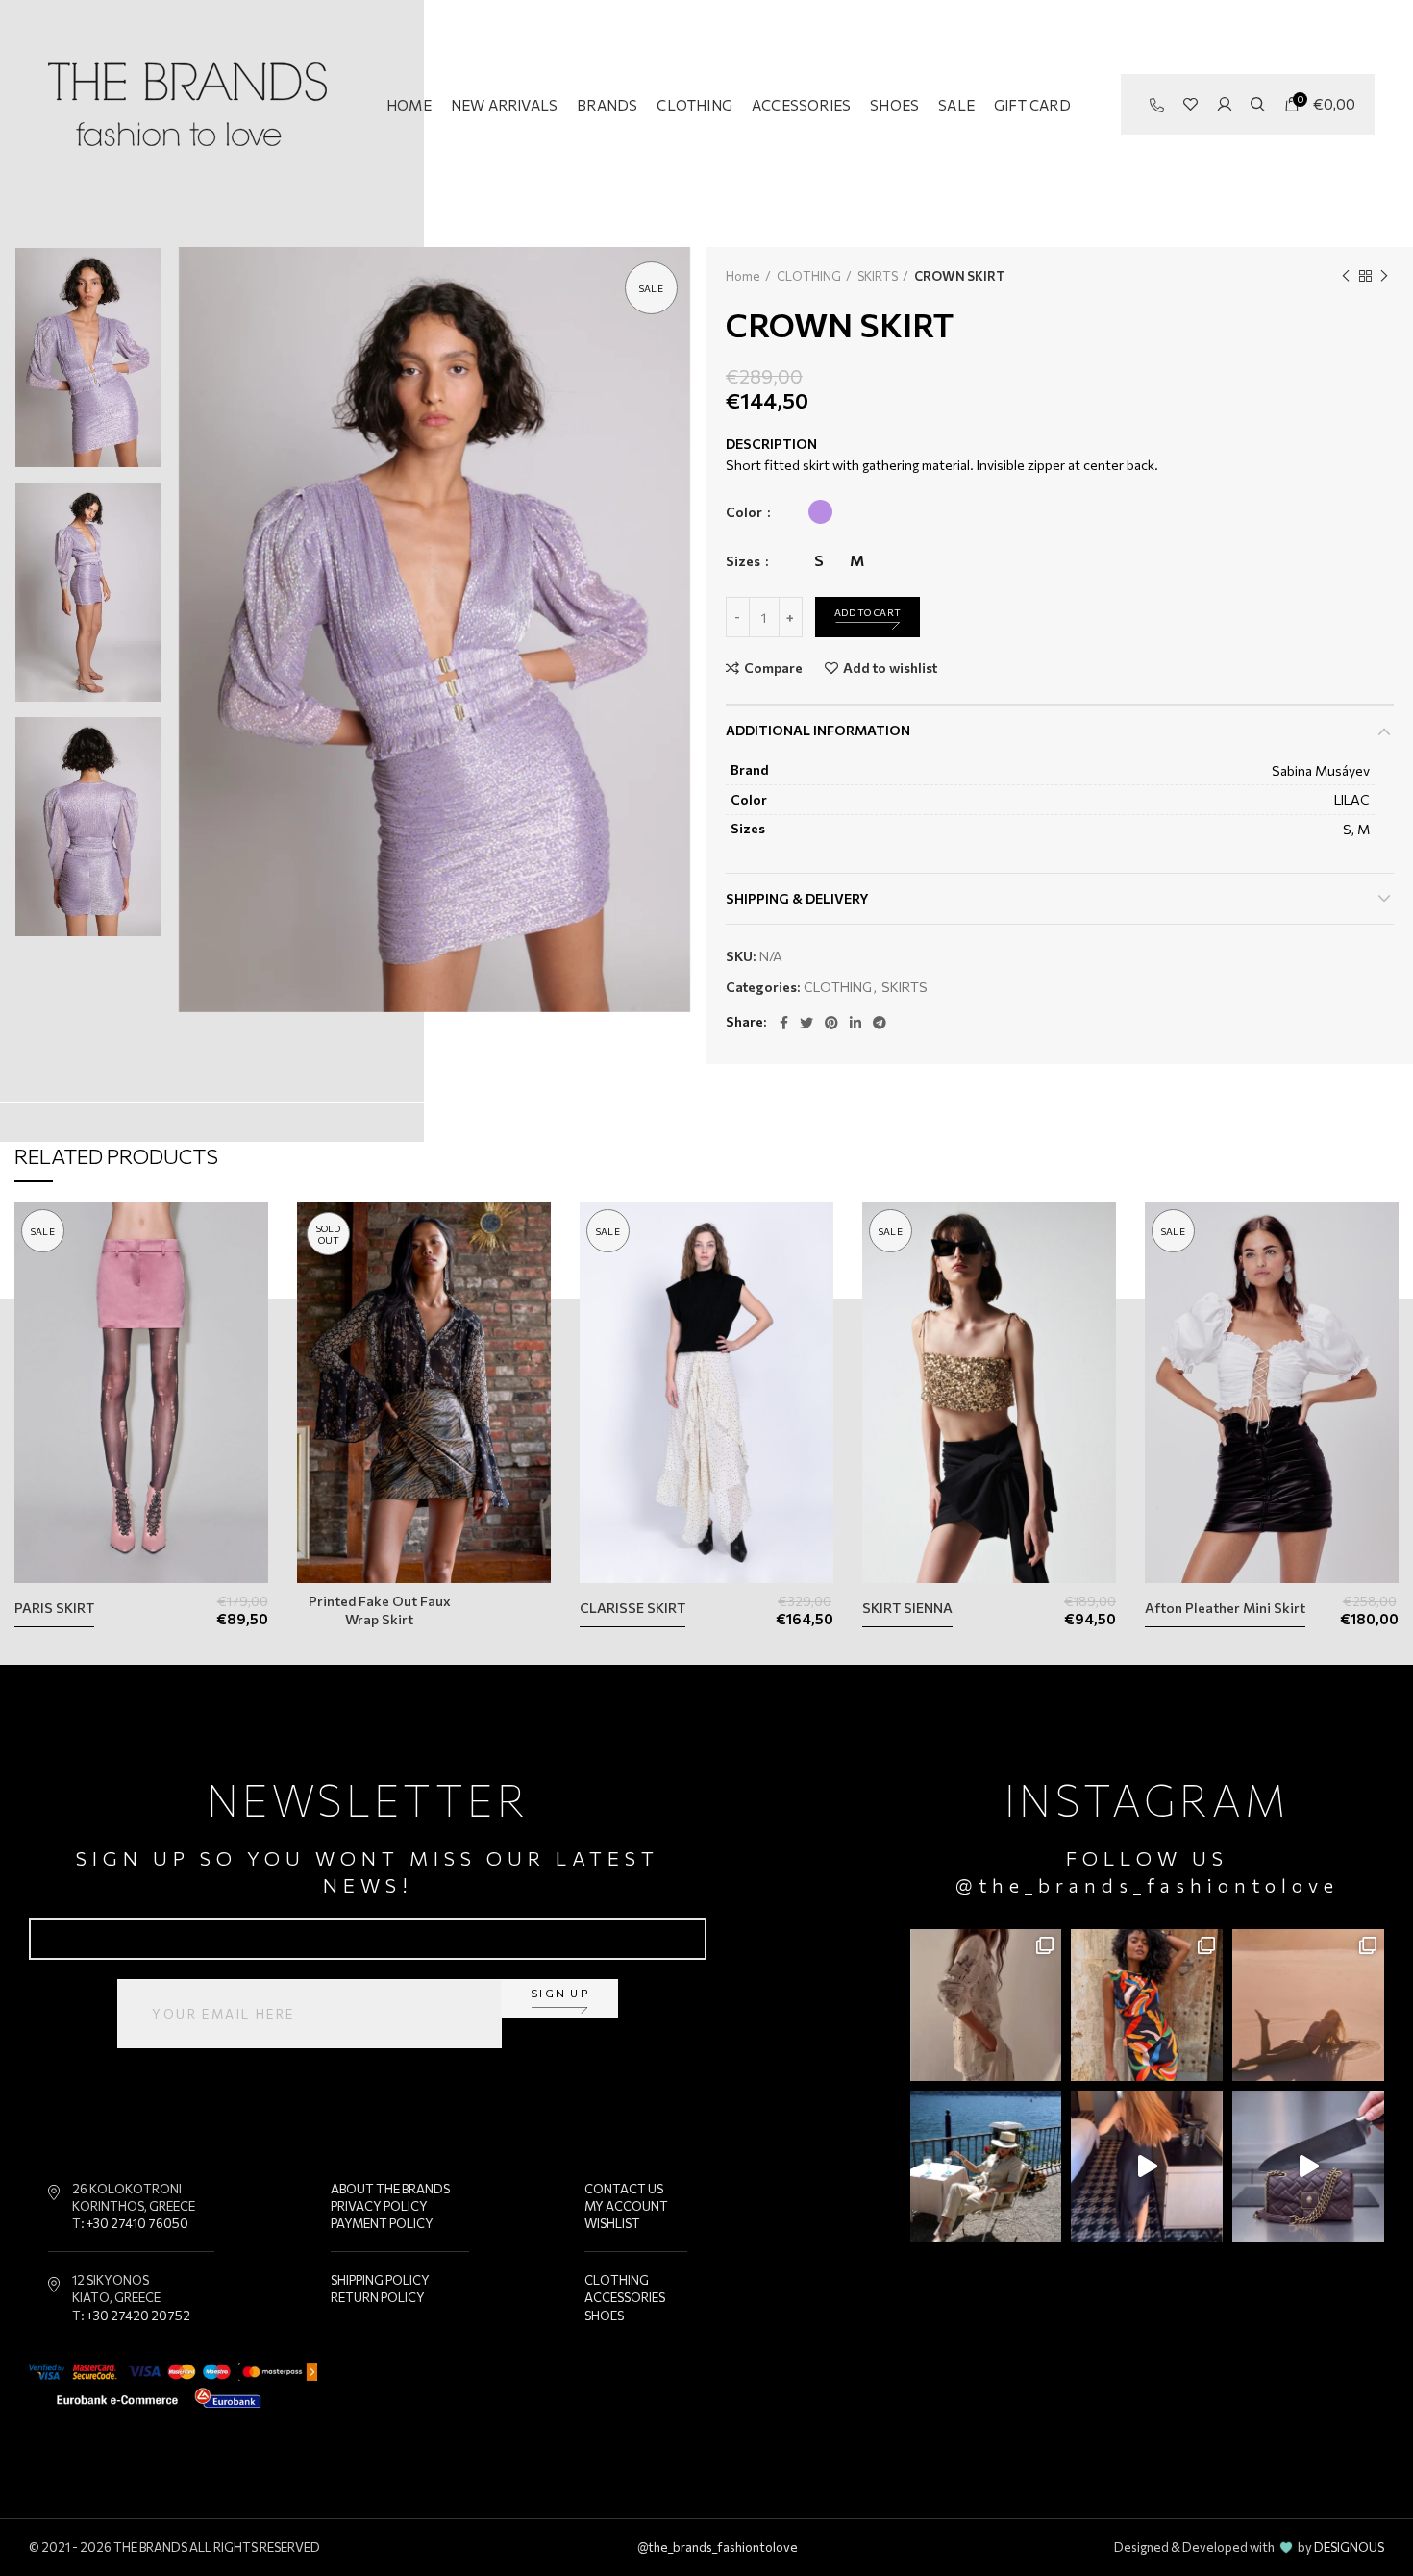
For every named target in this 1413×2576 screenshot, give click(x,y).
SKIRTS (878, 276)
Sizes (744, 561)
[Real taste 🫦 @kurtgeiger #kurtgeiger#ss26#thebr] (1308, 2167)
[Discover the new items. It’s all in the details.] (986, 2005)
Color (745, 512)
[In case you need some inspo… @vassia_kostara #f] (986, 2167)
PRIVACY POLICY (379, 2206)
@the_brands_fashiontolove (1148, 1885)
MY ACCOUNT (626, 2206)
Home (743, 276)
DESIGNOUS (1349, 2547)
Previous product (1346, 276)
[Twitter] (806, 1023)
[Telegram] (880, 1023)
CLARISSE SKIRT (632, 1608)
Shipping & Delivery (797, 898)
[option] (88, 358)
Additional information (818, 730)
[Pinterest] (831, 1023)
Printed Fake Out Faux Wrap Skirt (380, 1610)
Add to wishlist (890, 668)
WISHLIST (612, 2223)
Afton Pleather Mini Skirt (1225, 1608)
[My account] (1224, 105)
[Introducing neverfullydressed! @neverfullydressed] (1147, 2005)
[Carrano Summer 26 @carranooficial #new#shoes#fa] (1147, 2167)
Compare (773, 668)
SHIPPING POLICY (380, 2280)
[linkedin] (855, 1023)
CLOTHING (809, 276)
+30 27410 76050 (137, 2223)
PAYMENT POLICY (382, 2223)
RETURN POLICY (378, 2297)
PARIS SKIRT (54, 1608)
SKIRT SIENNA (907, 1608)
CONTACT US (624, 2189)
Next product (1384, 276)
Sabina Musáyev (1321, 770)
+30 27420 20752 (138, 2316)
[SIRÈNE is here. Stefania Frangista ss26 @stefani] (1308, 2005)
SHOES (604, 2316)
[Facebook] (784, 1023)
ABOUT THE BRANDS (390, 2189)
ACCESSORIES (625, 2297)
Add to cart (868, 612)
